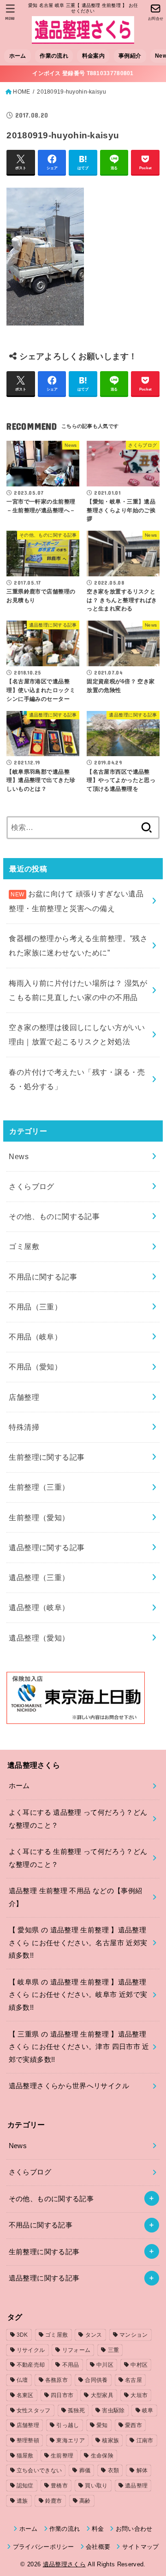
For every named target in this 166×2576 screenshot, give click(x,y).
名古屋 (133, 2380)
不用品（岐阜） (35, 1337)
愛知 (102, 2425)
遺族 (22, 2501)
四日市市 (62, 2395)
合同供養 (96, 2380)
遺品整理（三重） (39, 1577)
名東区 (25, 2395)
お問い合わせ (134, 2529)
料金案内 (93, 56)
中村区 (139, 2365)
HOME (21, 92)
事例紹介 (130, 56)
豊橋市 (59, 2486)
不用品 (71, 2365)
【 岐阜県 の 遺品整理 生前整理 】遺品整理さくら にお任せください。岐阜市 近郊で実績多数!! (78, 1995)
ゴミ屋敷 (24, 1246)
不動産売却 (31, 2365)
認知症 (25, 2486)
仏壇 (22, 2380)
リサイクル (31, 2350)
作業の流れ (54, 56)
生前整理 (62, 2456)
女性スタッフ (34, 2410)
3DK (22, 2335)
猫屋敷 (25, 2456)
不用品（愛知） (35, 1367)
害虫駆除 (113, 2410)
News (19, 1156)
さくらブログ (31, 1186)
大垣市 (139, 2395)
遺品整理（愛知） (39, 1638)
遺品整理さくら (64, 2564)
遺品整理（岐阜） (39, 1607)
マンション (134, 2335)
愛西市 (133, 2425)
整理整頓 (28, 2440)
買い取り (96, 2486)
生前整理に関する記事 (47, 1457)
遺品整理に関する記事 (47, 1547)
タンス (94, 2335)
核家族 (110, 2440)
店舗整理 (24, 1397)
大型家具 (102, 2395)
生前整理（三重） (39, 1487)
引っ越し (68, 2425)
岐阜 (148, 2410)
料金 (98, 2529)
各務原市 (56, 2380)
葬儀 (85, 2470)
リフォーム (77, 2350)
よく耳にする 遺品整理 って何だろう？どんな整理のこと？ (78, 1819)
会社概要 (98, 2547)
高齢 (85, 2501)
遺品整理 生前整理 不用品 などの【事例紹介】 (76, 1897)
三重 (114, 2350)
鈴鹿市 (54, 2501)
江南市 (145, 2440)
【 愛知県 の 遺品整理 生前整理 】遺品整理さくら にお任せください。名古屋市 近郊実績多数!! (78, 1943)
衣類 (114, 2470)
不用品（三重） (35, 1307)
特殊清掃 (24, 1427)
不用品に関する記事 (43, 1277)
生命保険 (102, 2456)
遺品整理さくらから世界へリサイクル (69, 2086)
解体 (142, 2470)
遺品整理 (136, 2486)
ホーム (18, 56)
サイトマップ (140, 2547)
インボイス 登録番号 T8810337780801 (83, 73)
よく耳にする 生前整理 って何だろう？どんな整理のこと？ (78, 1858)
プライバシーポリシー (44, 2547)
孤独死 (76, 2410)
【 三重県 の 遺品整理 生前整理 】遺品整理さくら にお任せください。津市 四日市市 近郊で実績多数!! (79, 2047)
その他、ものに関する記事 (54, 1216)
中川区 (105, 2365)
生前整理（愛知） (39, 1517)
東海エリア (71, 2440)
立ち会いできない (39, 2470)
